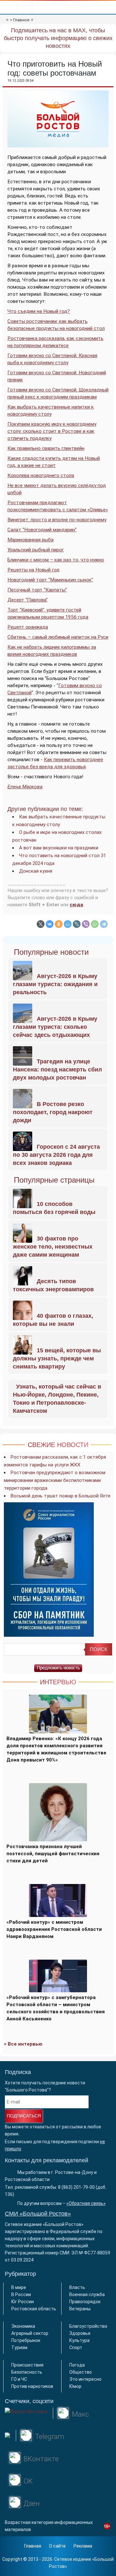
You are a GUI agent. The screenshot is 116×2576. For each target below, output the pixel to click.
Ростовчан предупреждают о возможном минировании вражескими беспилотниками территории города (55, 1480)
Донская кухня (36, 871)
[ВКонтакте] (50, 924)
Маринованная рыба (30, 540)
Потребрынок (26, 2340)
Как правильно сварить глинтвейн (46, 448)
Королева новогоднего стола (41, 475)
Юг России (23, 2302)
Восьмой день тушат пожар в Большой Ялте (61, 1496)
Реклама (83, 2546)
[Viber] (86, 924)
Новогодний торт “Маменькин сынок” (50, 580)
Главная (33, 2546)
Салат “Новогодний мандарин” (42, 530)
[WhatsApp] (95, 924)
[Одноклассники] (59, 924)
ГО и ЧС (19, 2379)
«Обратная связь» (86, 2203)
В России (21, 2294)
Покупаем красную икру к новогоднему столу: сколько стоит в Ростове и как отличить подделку (52, 431)
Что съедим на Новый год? (39, 311)
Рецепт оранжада (28, 627)
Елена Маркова (25, 787)
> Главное (20, 20)
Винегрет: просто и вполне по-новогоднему (57, 520)
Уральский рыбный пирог (36, 550)
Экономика (23, 2326)
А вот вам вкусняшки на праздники (59, 848)
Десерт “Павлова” (28, 600)
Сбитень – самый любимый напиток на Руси (58, 637)
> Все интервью (23, 2044)
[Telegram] (104, 924)
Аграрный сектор (30, 2333)
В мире (19, 2287)
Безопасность (27, 2372)
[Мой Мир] (68, 924)
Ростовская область (34, 2309)
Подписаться (24, 2116)
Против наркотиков (32, 2386)
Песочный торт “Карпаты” (37, 590)
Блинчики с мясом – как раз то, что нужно (56, 560)
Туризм (19, 2347)
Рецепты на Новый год (34, 570)
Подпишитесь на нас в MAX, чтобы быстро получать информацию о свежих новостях (58, 38)
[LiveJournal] (77, 924)
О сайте (57, 2546)
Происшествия (27, 2365)
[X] (41, 924)
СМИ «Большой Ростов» (38, 2214)
